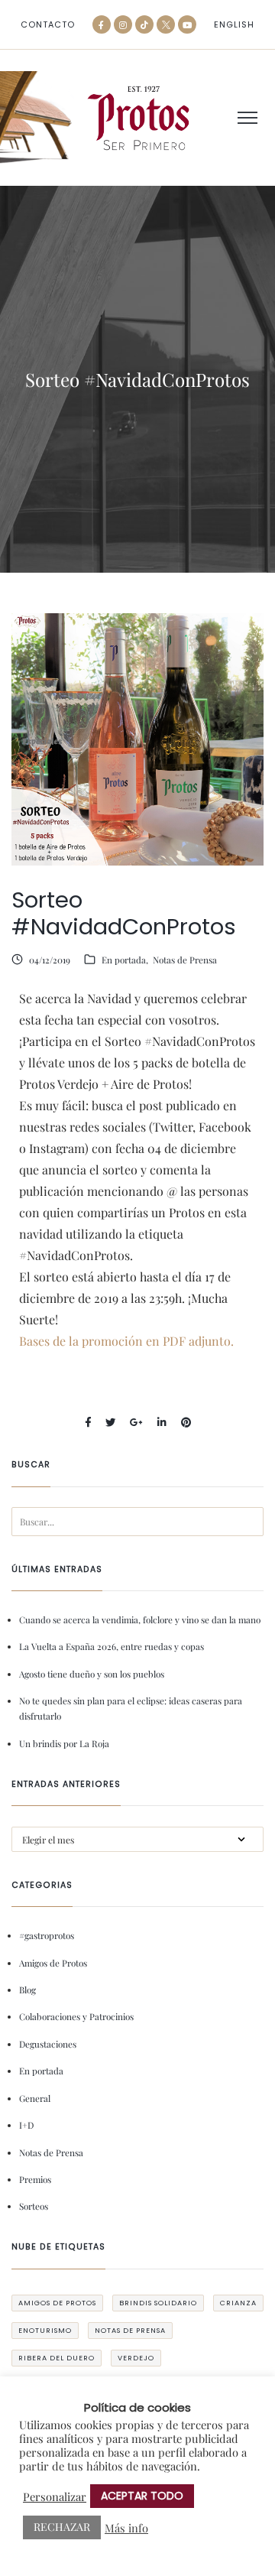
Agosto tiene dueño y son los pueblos (92, 1674)
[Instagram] (123, 24)
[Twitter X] (166, 24)
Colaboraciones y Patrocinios (76, 2016)
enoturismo (45, 2330)
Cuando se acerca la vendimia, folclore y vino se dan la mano (140, 1619)
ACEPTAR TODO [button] (142, 2496)
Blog (27, 1990)
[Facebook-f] (102, 24)
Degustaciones (48, 2044)
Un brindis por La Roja (64, 1743)
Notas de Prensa (185, 960)
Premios (35, 2179)
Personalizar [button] (55, 2496)
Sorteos (34, 2206)
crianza (238, 2303)
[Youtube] (187, 24)
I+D (26, 2125)
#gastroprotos (47, 1935)
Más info (126, 2528)
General (35, 2098)
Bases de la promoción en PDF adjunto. (126, 1341)
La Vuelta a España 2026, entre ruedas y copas (112, 1646)
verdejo (136, 2358)
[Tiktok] (144, 24)
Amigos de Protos (53, 1963)
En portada (124, 960)
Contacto (48, 25)
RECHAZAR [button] (62, 2527)
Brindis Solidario (158, 2303)
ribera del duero (57, 2358)
